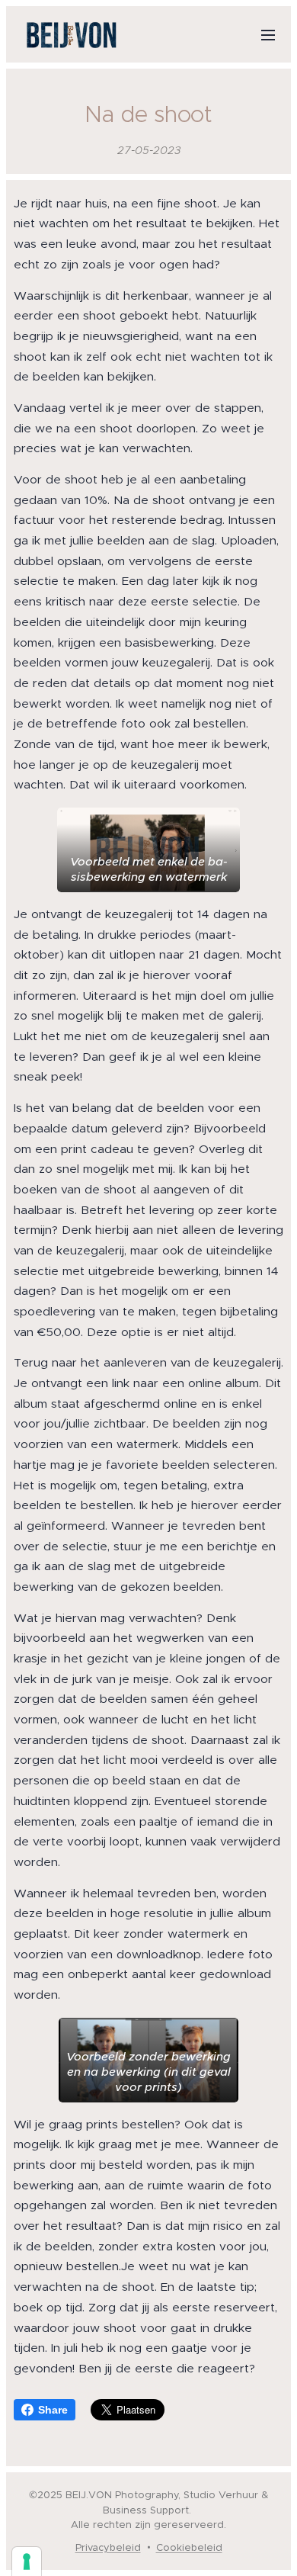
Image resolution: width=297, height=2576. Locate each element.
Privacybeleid (108, 2547)
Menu (268, 34)
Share (53, 2410)
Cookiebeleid (189, 2547)
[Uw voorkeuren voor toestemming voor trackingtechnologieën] (27, 2562)
